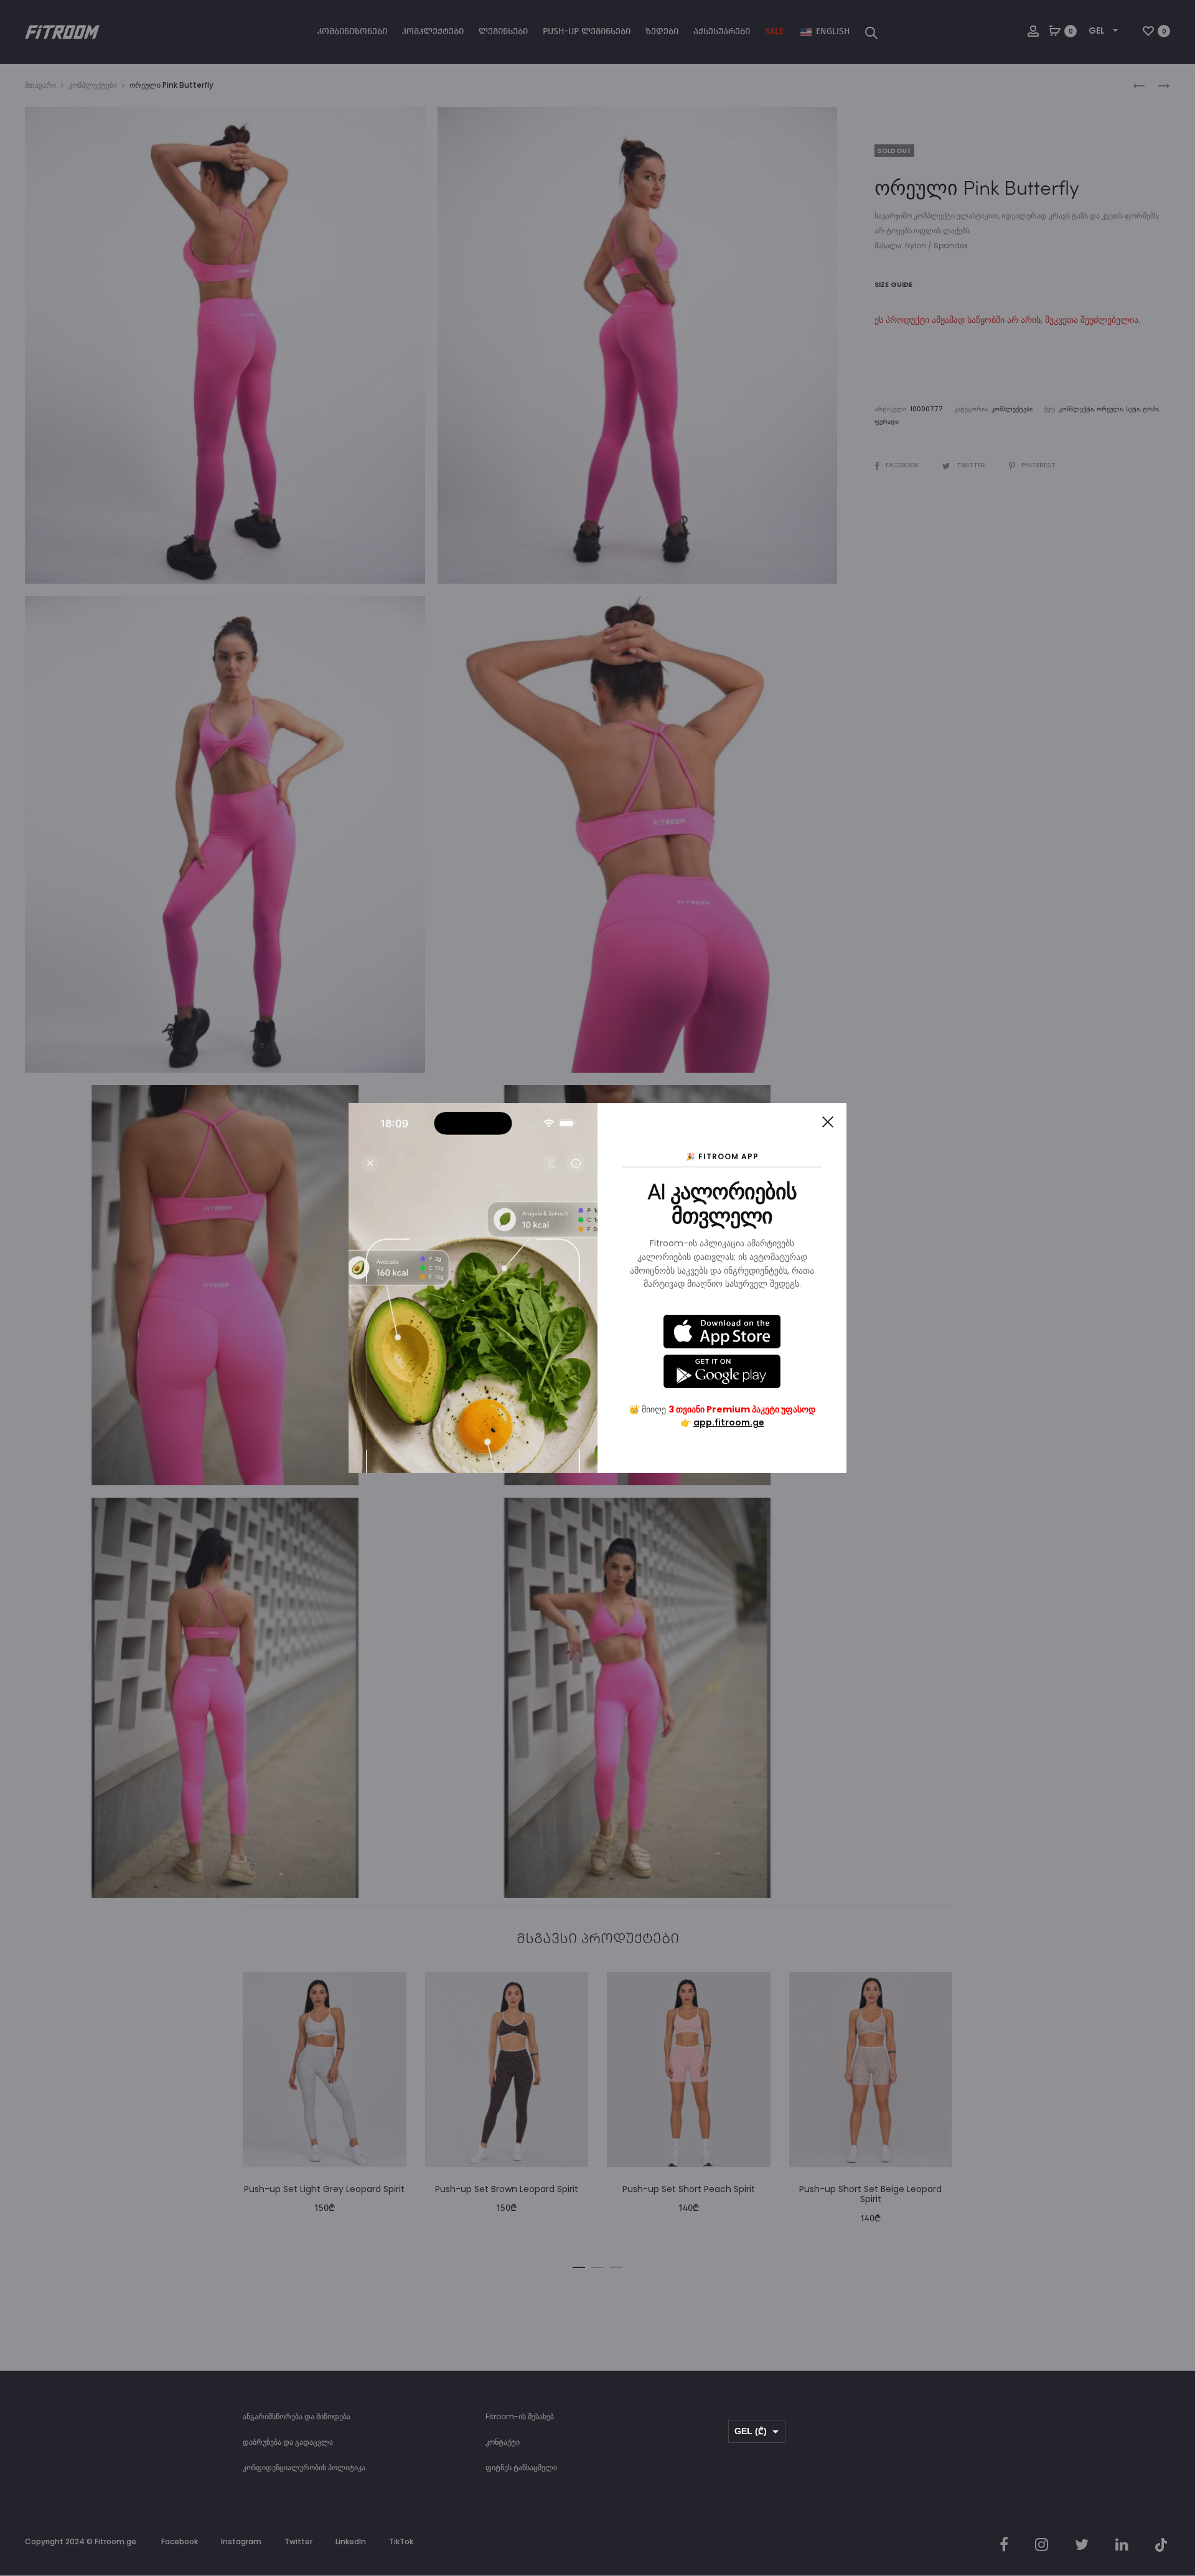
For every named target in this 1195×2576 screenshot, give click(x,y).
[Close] (828, 1122)
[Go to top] (1176, 2442)
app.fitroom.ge (729, 1422)
